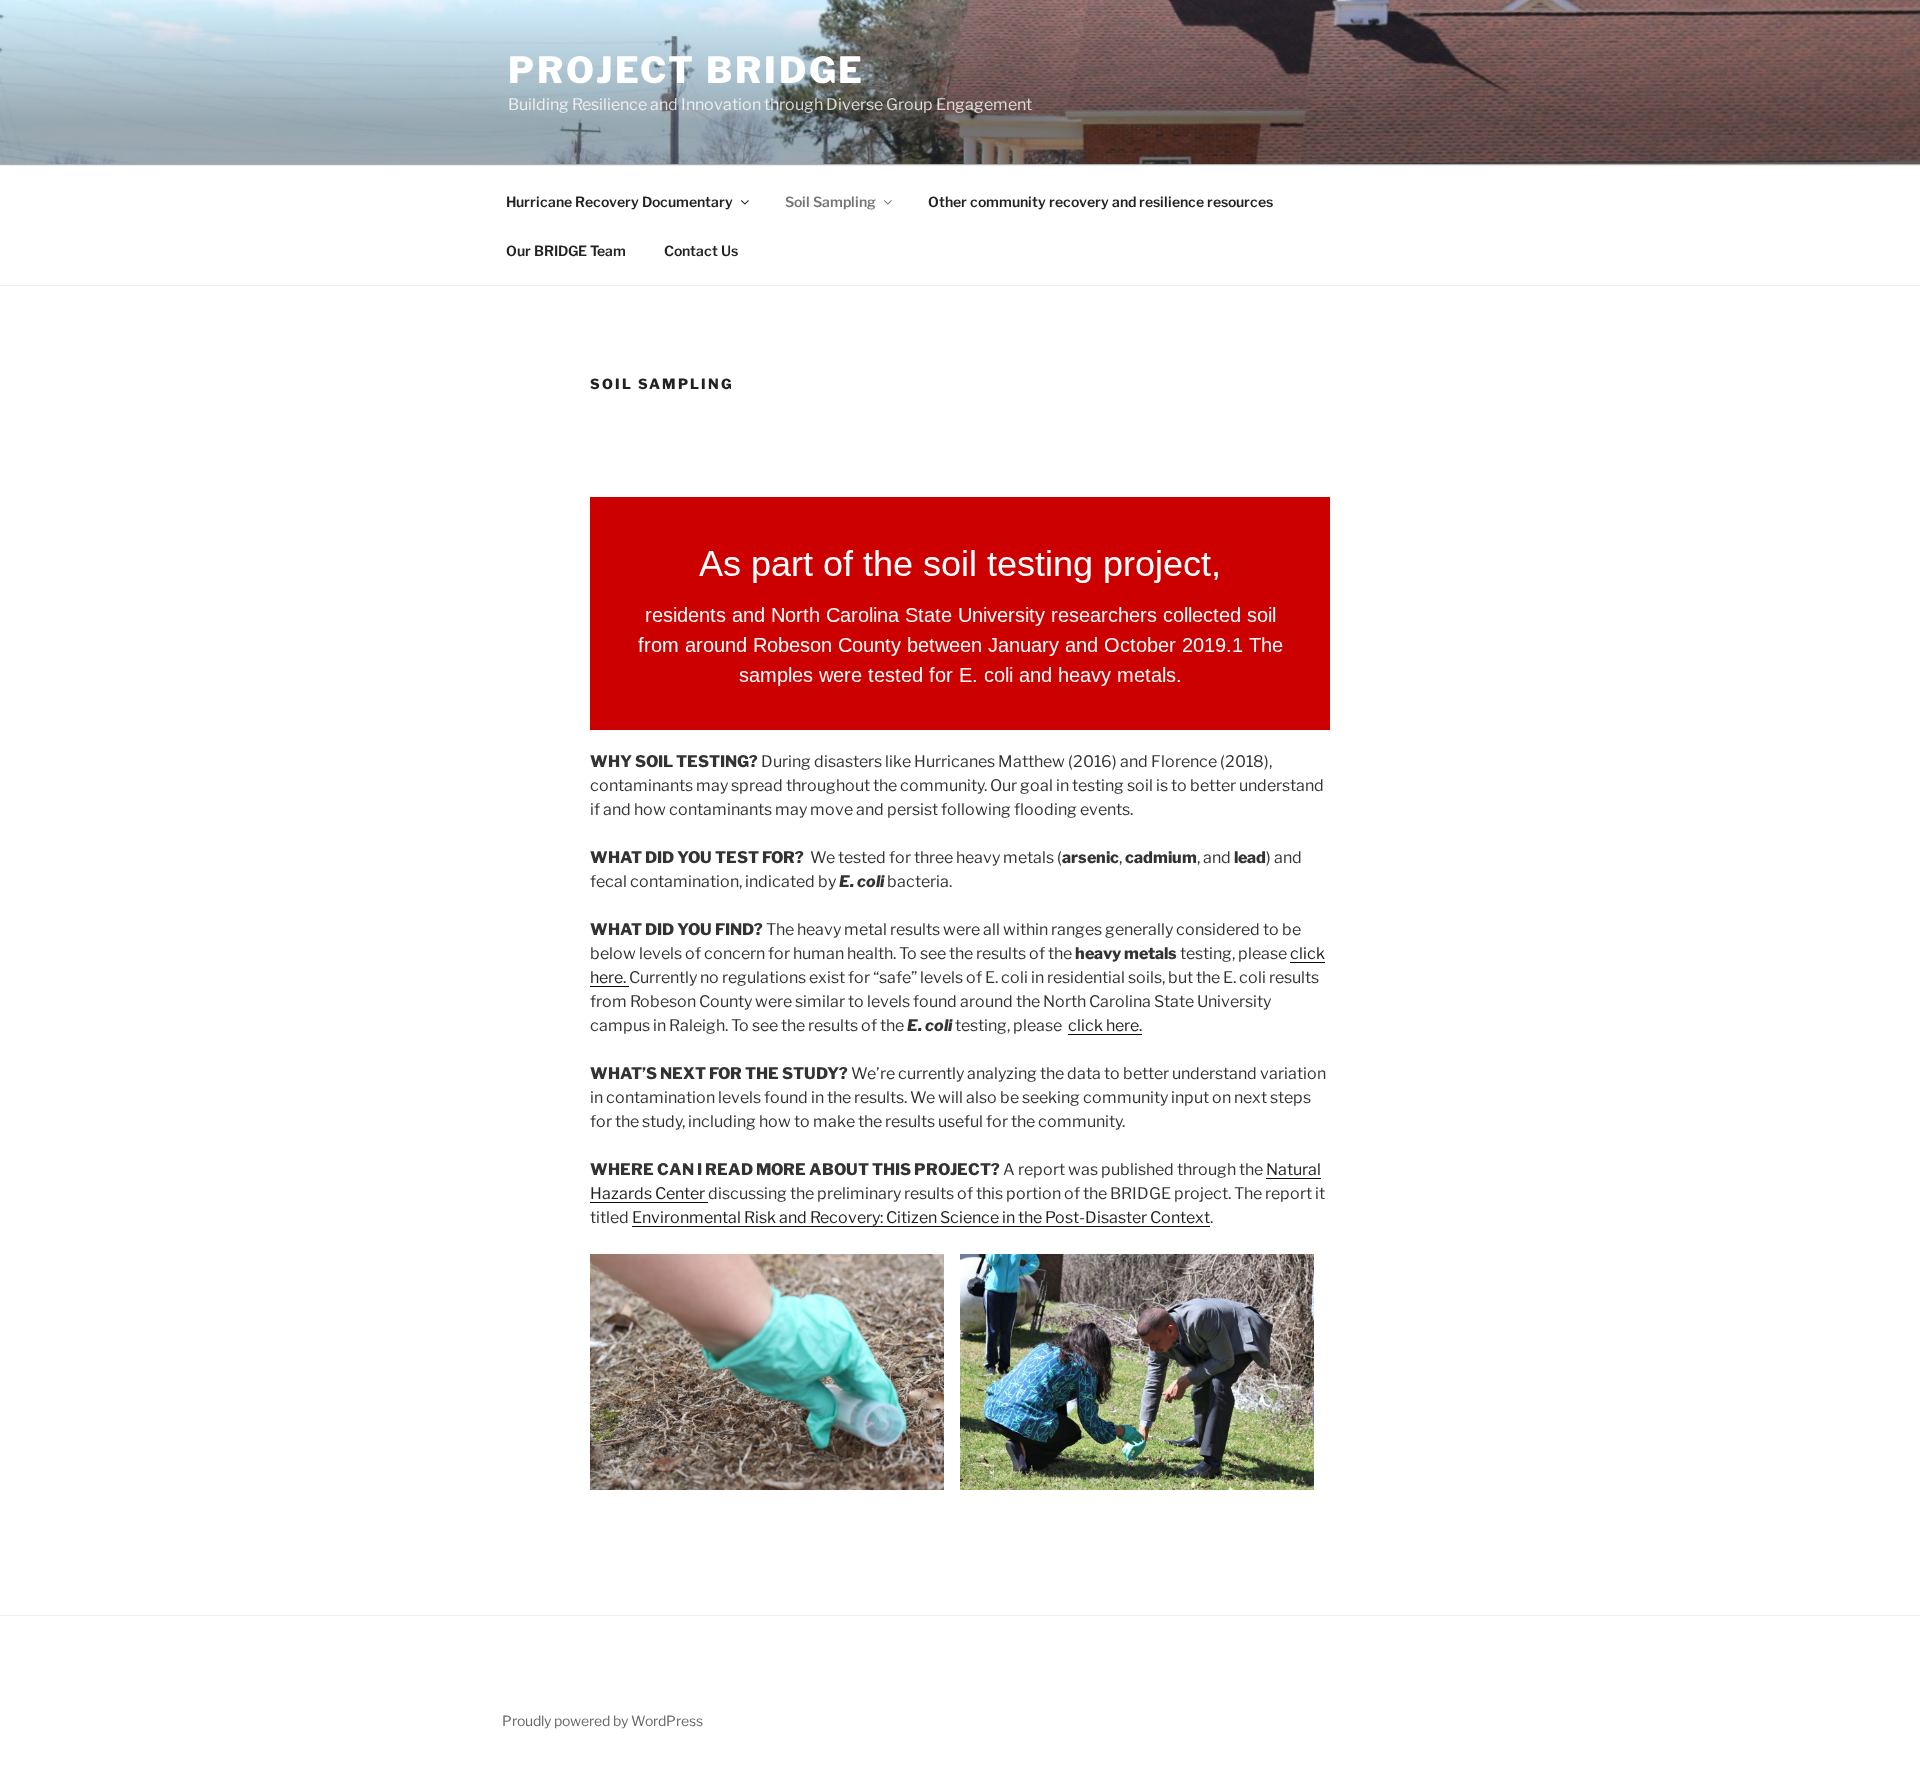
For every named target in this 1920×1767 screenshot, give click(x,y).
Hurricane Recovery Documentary (619, 201)
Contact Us (701, 250)
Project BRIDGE (686, 70)
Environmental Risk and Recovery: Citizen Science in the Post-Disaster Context (921, 1217)
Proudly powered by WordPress (602, 1720)
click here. (1105, 1025)
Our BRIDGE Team (566, 250)
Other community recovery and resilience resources (1100, 201)
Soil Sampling (830, 201)
